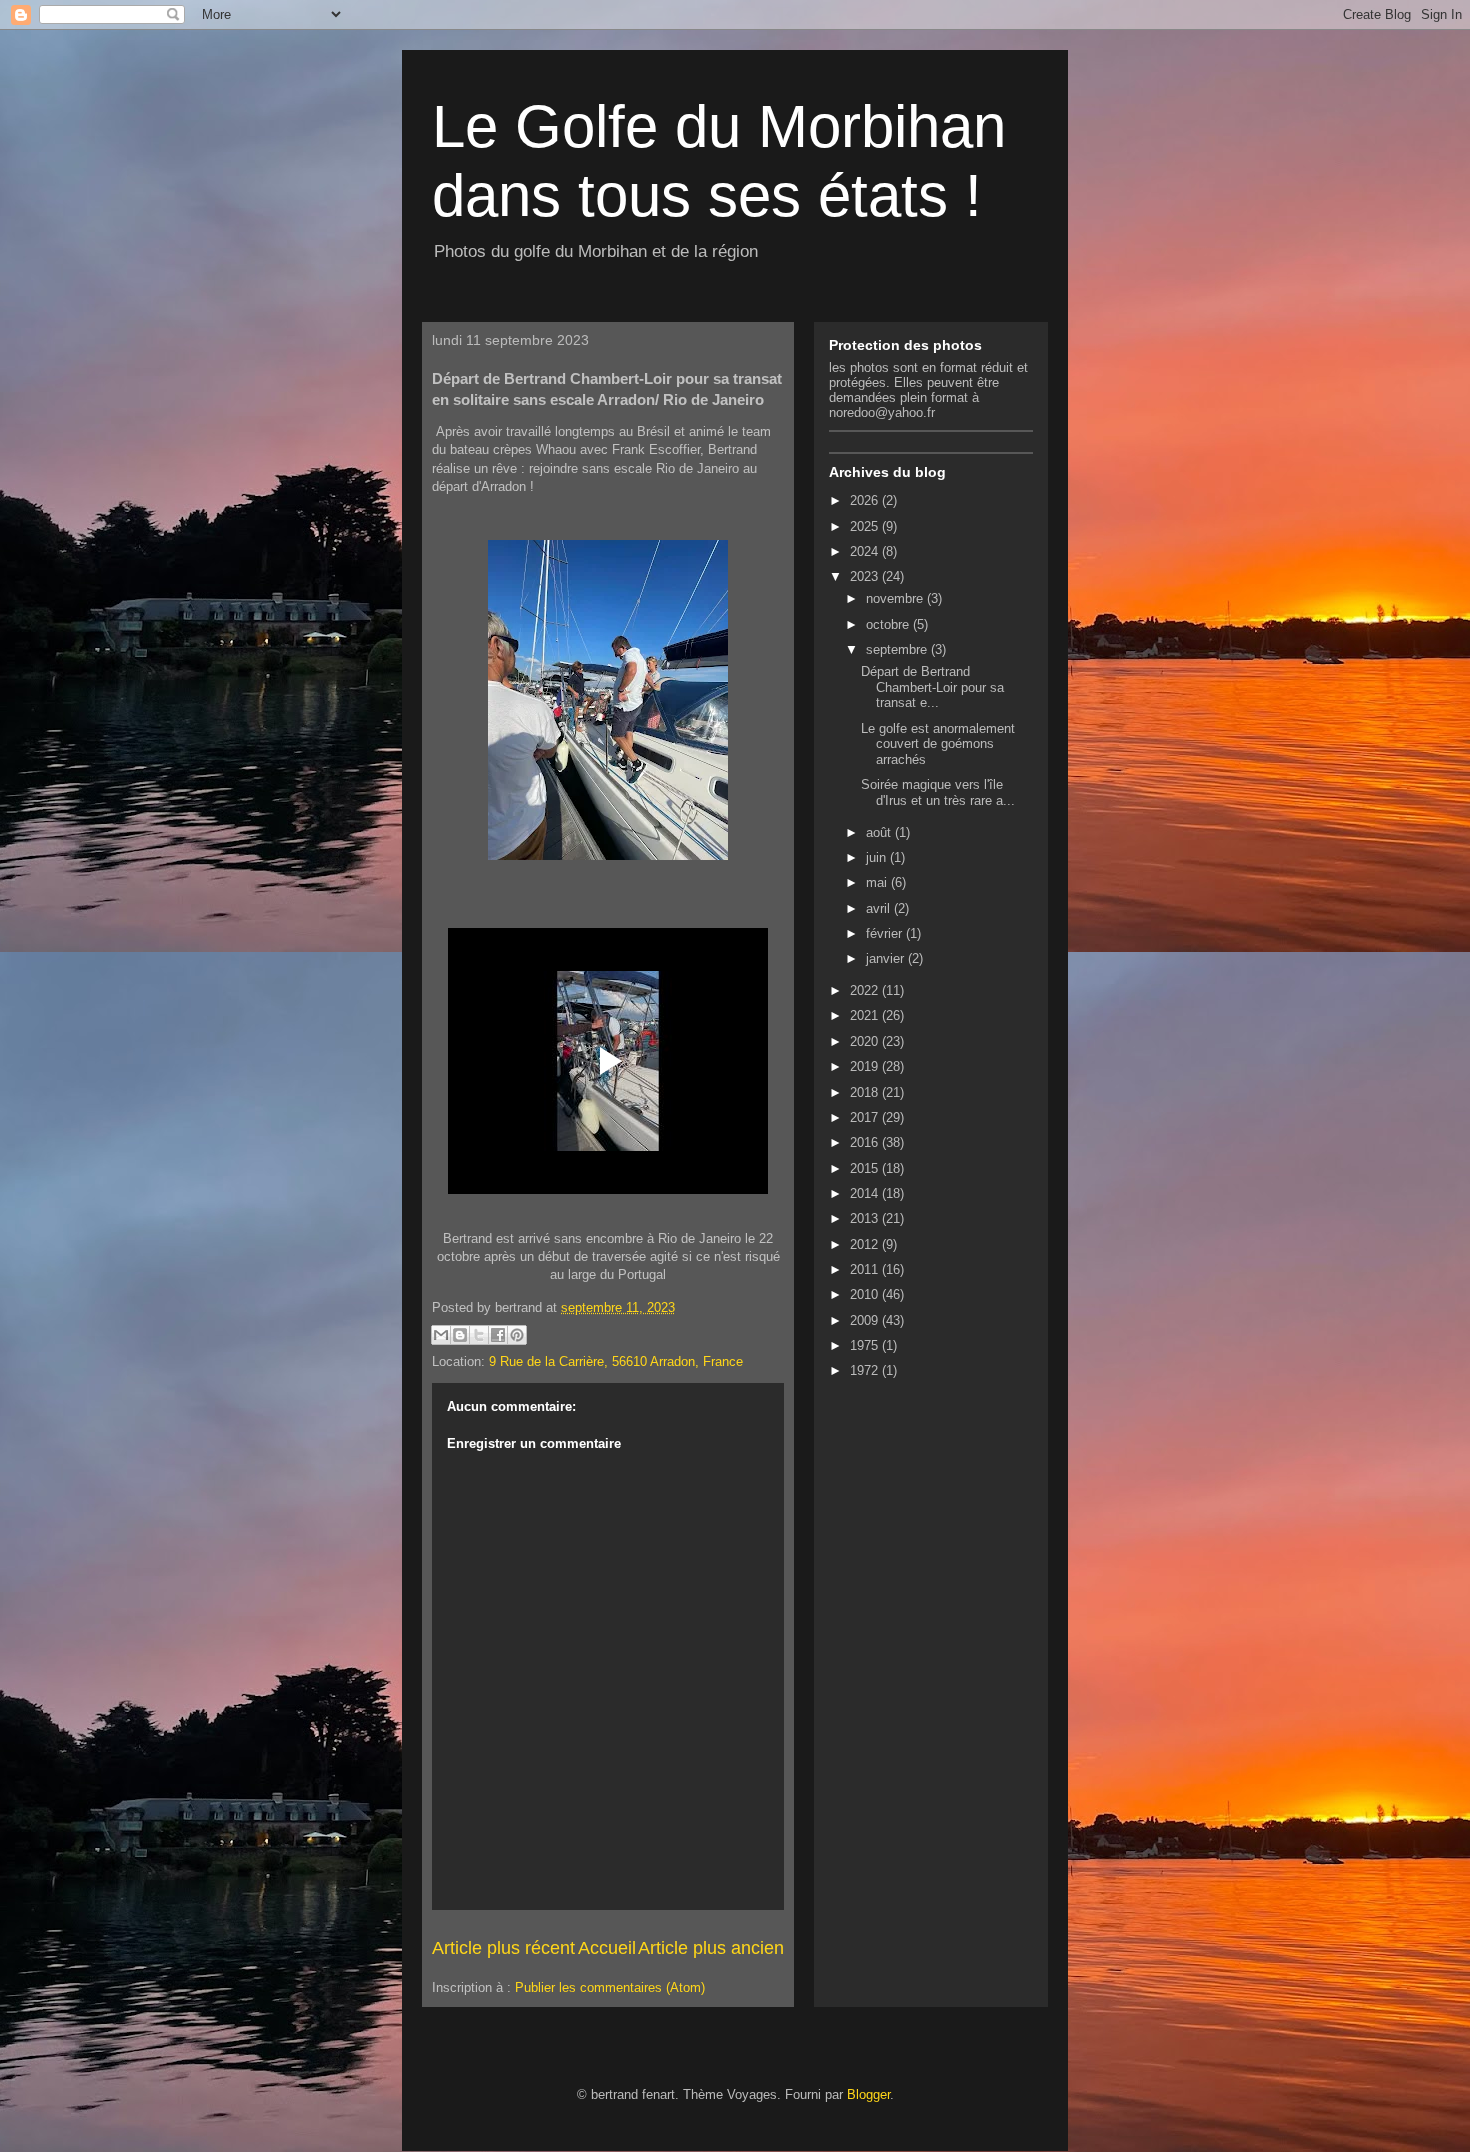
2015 (866, 1168)
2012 (866, 1244)
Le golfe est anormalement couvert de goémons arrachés (938, 744)
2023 (866, 576)
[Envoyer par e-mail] (441, 1335)
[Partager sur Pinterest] (517, 1335)
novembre (896, 598)
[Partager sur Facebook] (498, 1335)
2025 (866, 526)
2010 (866, 1294)
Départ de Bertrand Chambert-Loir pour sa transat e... (932, 687)
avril (880, 908)
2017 (866, 1117)
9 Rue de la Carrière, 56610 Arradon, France (616, 1361)
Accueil (607, 1948)
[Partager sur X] (479, 1335)
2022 (866, 990)
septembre (898, 649)
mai (878, 882)
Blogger (868, 2094)
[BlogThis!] (460, 1335)
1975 (866, 1345)
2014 (866, 1193)
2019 (866, 1066)
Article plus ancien (711, 1948)
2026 (866, 500)
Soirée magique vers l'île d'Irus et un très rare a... (938, 792)
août (880, 832)
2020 (866, 1041)
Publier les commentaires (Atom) (610, 1987)
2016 (866, 1142)
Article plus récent (503, 1948)
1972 (866, 1370)
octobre (889, 624)
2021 (866, 1015)
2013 (866, 1218)
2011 (866, 1269)
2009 (866, 1320)
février (886, 933)
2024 (866, 551)
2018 (866, 1092)
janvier (887, 958)
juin (878, 857)
